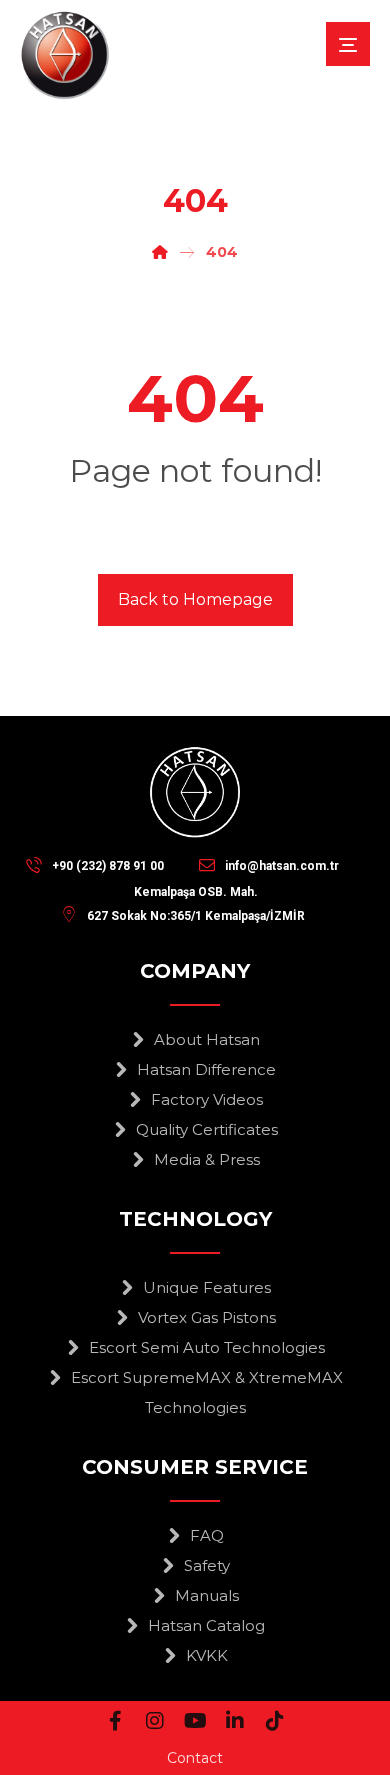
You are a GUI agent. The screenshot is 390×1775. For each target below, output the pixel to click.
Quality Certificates (207, 1129)
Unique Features (207, 1287)
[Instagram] (155, 1721)
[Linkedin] (235, 1721)
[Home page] (160, 252)
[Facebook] (115, 1721)
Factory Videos (207, 1099)
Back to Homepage (195, 599)
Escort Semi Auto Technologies (207, 1347)
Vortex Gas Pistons (207, 1317)
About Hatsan (207, 1039)
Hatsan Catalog (206, 1625)
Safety (207, 1565)
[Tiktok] (275, 1721)
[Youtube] (195, 1721)
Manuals (207, 1595)
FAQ (207, 1535)
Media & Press (207, 1159)
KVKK (207, 1655)
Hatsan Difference (206, 1069)
